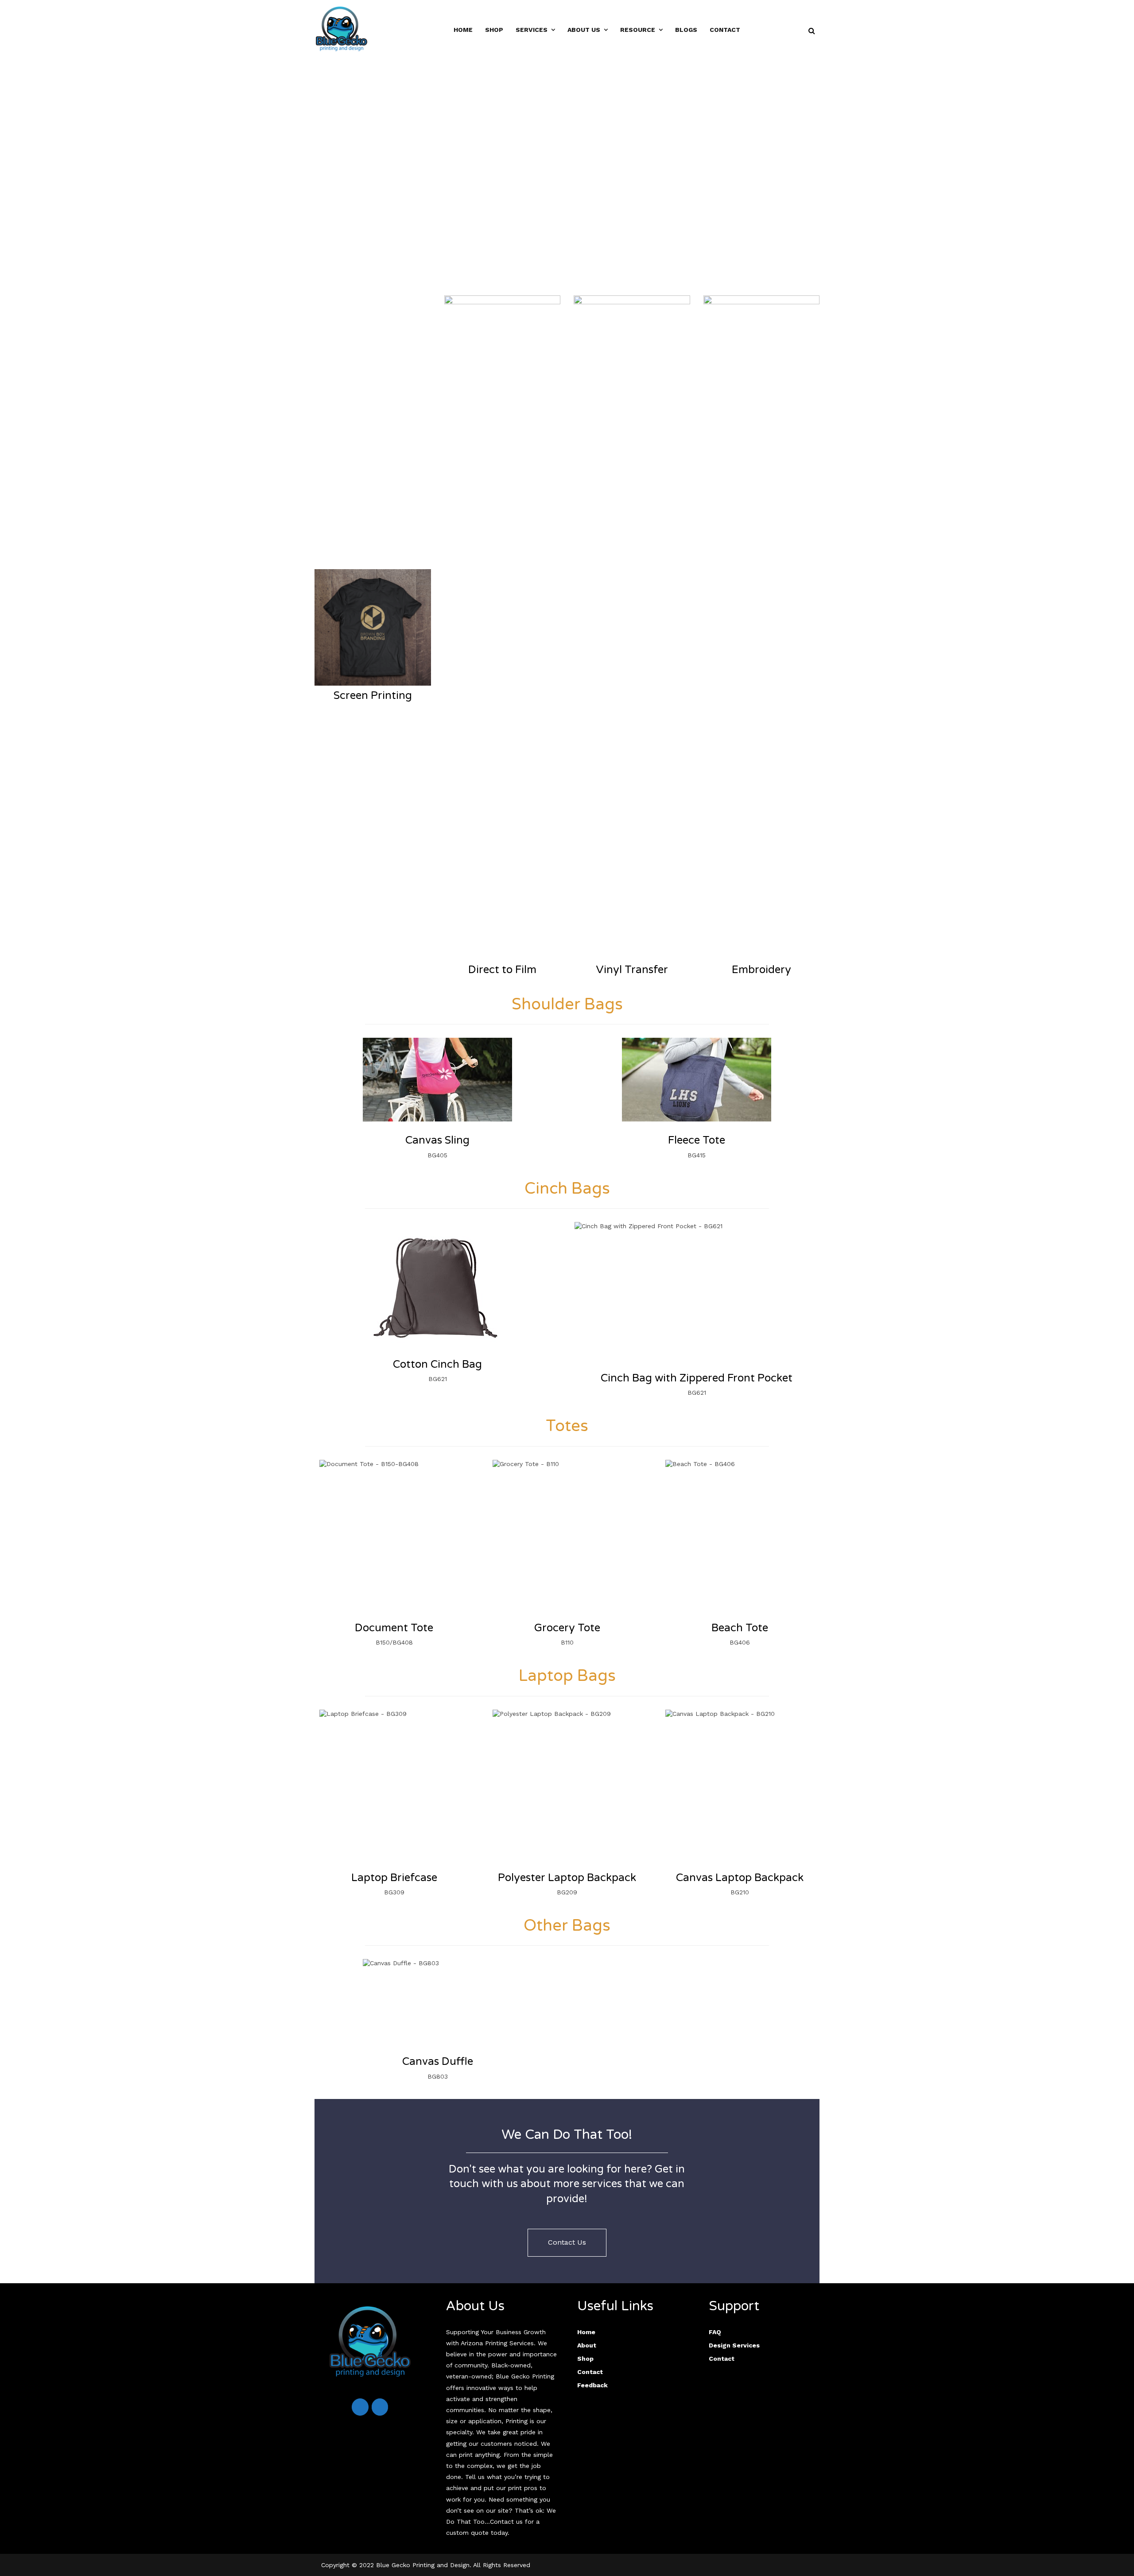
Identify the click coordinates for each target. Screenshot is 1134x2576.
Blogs (686, 30)
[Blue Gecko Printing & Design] (342, 28)
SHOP (494, 30)
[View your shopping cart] (789, 31)
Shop (585, 2359)
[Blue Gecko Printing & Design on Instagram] (380, 2407)
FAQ (715, 2332)
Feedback (592, 2385)
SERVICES (532, 30)
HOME (463, 30)
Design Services (734, 2345)
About (587, 2345)
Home (586, 2332)
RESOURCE (638, 30)
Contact (725, 30)
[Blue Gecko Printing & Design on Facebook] (360, 2407)
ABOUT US (584, 30)
